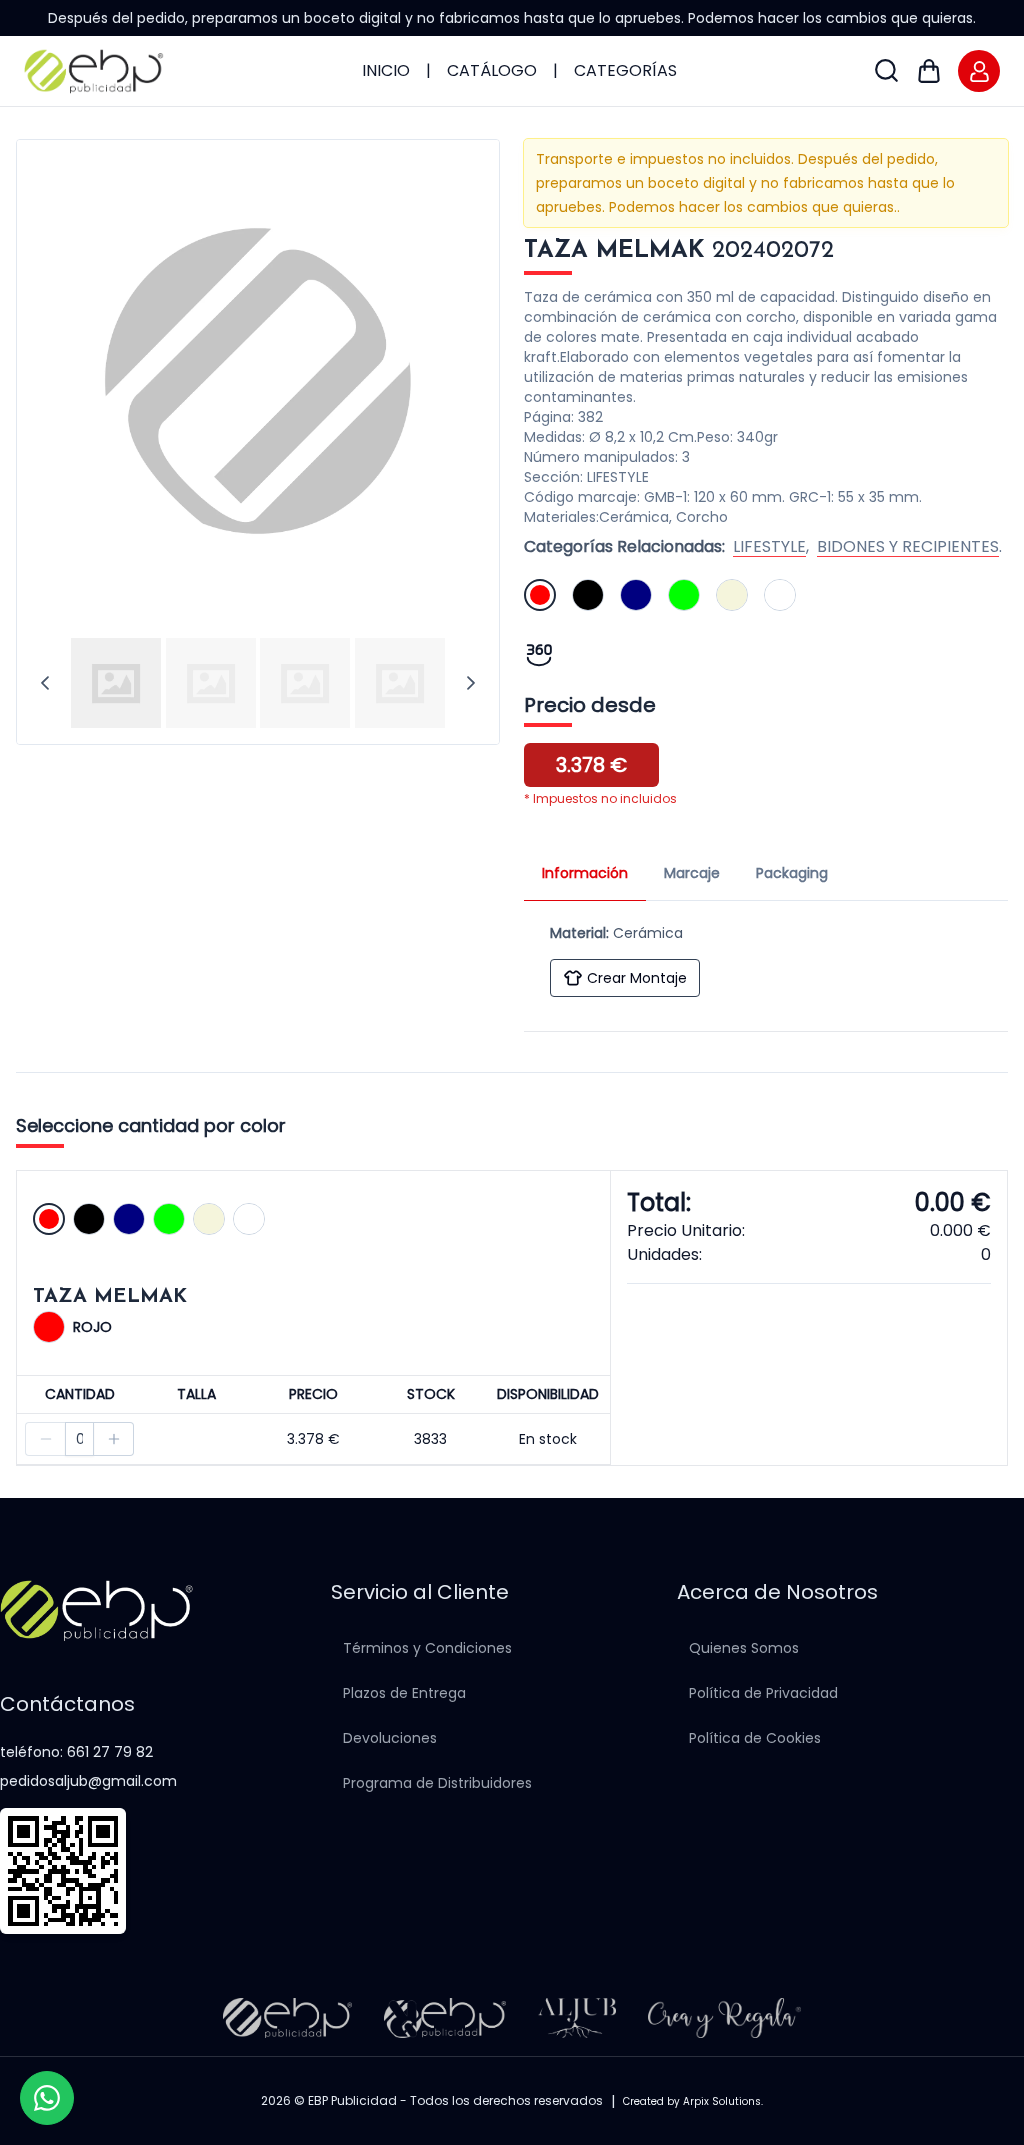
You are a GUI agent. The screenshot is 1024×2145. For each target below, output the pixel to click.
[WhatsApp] (47, 2098)
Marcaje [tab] (692, 873)
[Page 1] (116, 683)
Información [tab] (585, 873)
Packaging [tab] (792, 873)
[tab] (116, 683)
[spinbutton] (79, 1439)
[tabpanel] (766, 956)
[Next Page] (471, 683)
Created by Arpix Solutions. (693, 2101)
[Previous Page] (45, 683)
